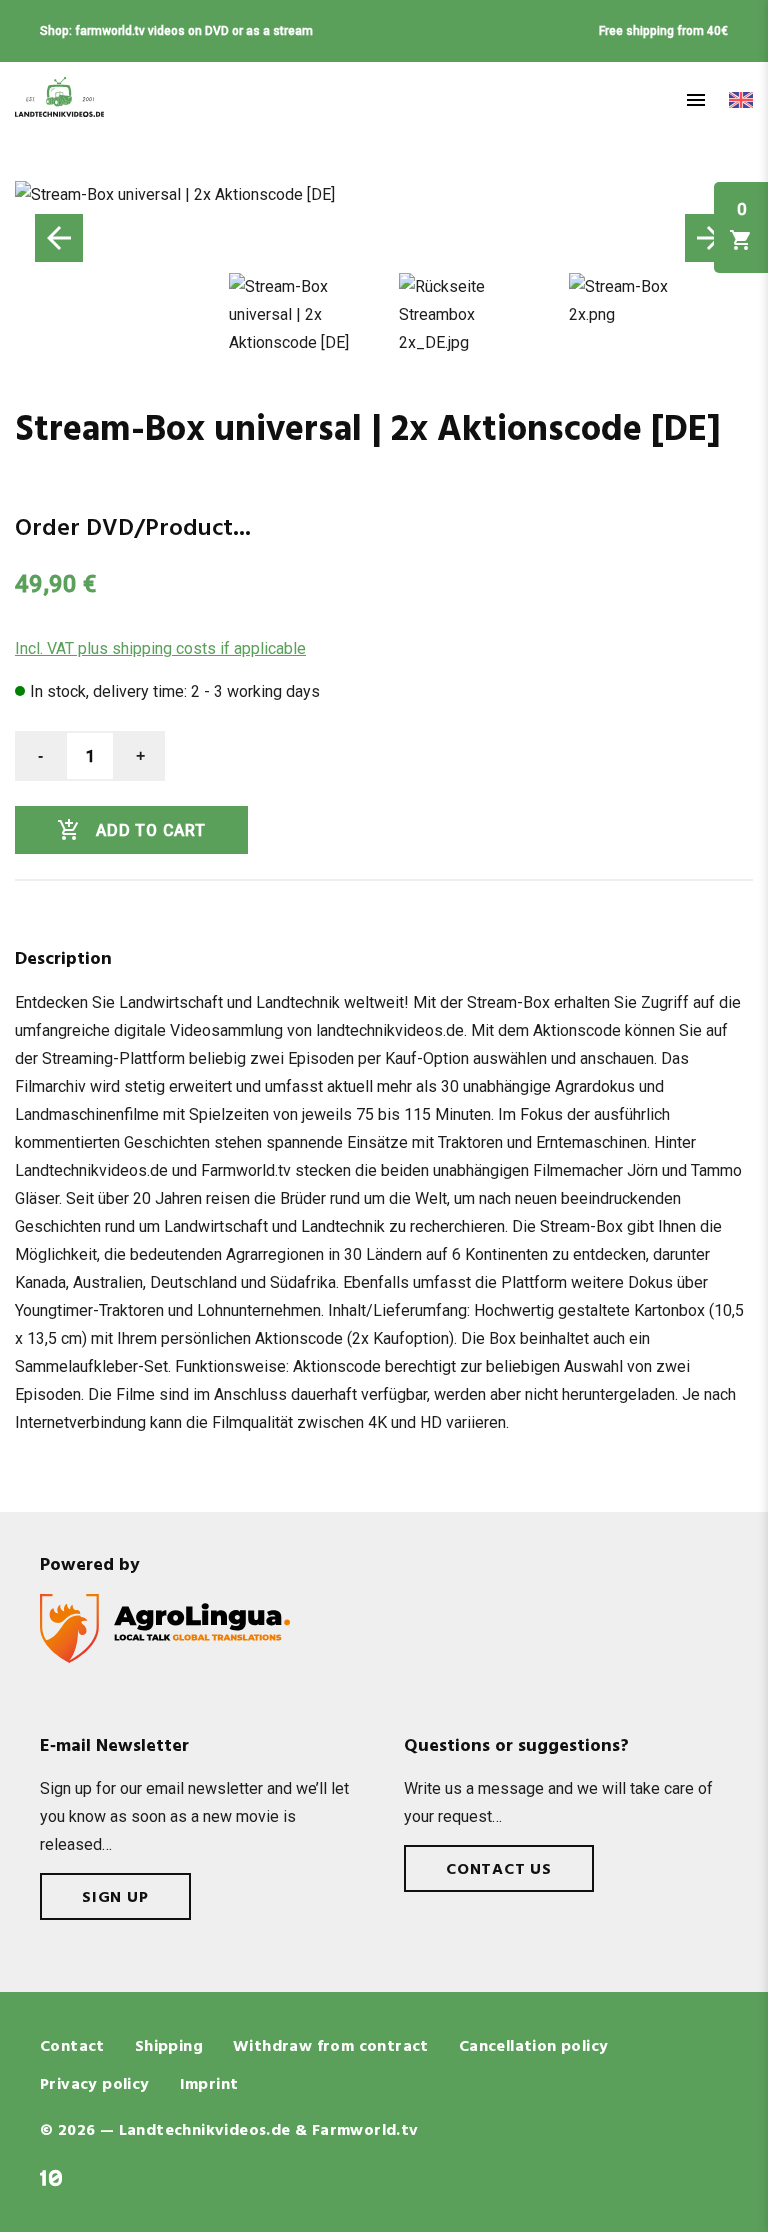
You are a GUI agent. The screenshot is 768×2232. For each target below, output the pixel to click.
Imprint (209, 2085)
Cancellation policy (534, 2047)
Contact (72, 2047)
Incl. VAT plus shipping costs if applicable (160, 648)
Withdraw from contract (331, 2047)
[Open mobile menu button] (696, 100)
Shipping (169, 2047)
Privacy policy (95, 2085)
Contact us (499, 1870)
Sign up (115, 1898)
